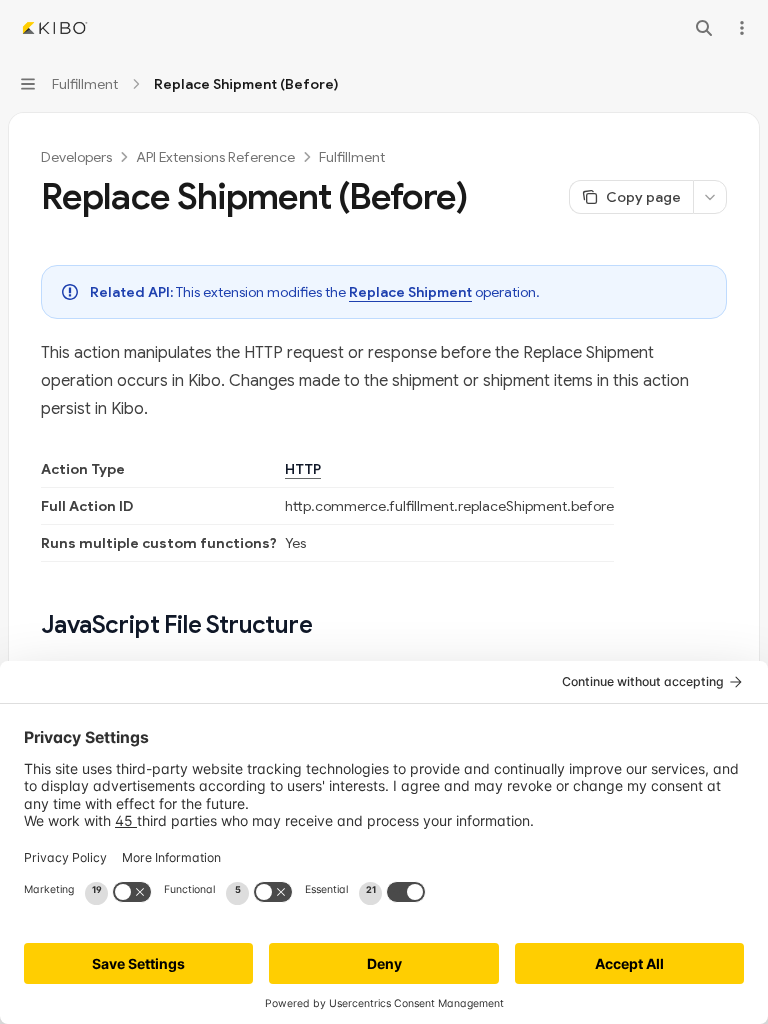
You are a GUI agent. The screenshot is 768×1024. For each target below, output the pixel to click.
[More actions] (742, 28)
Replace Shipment (410, 292)
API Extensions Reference (215, 157)
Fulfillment (352, 157)
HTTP (303, 469)
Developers (76, 157)
